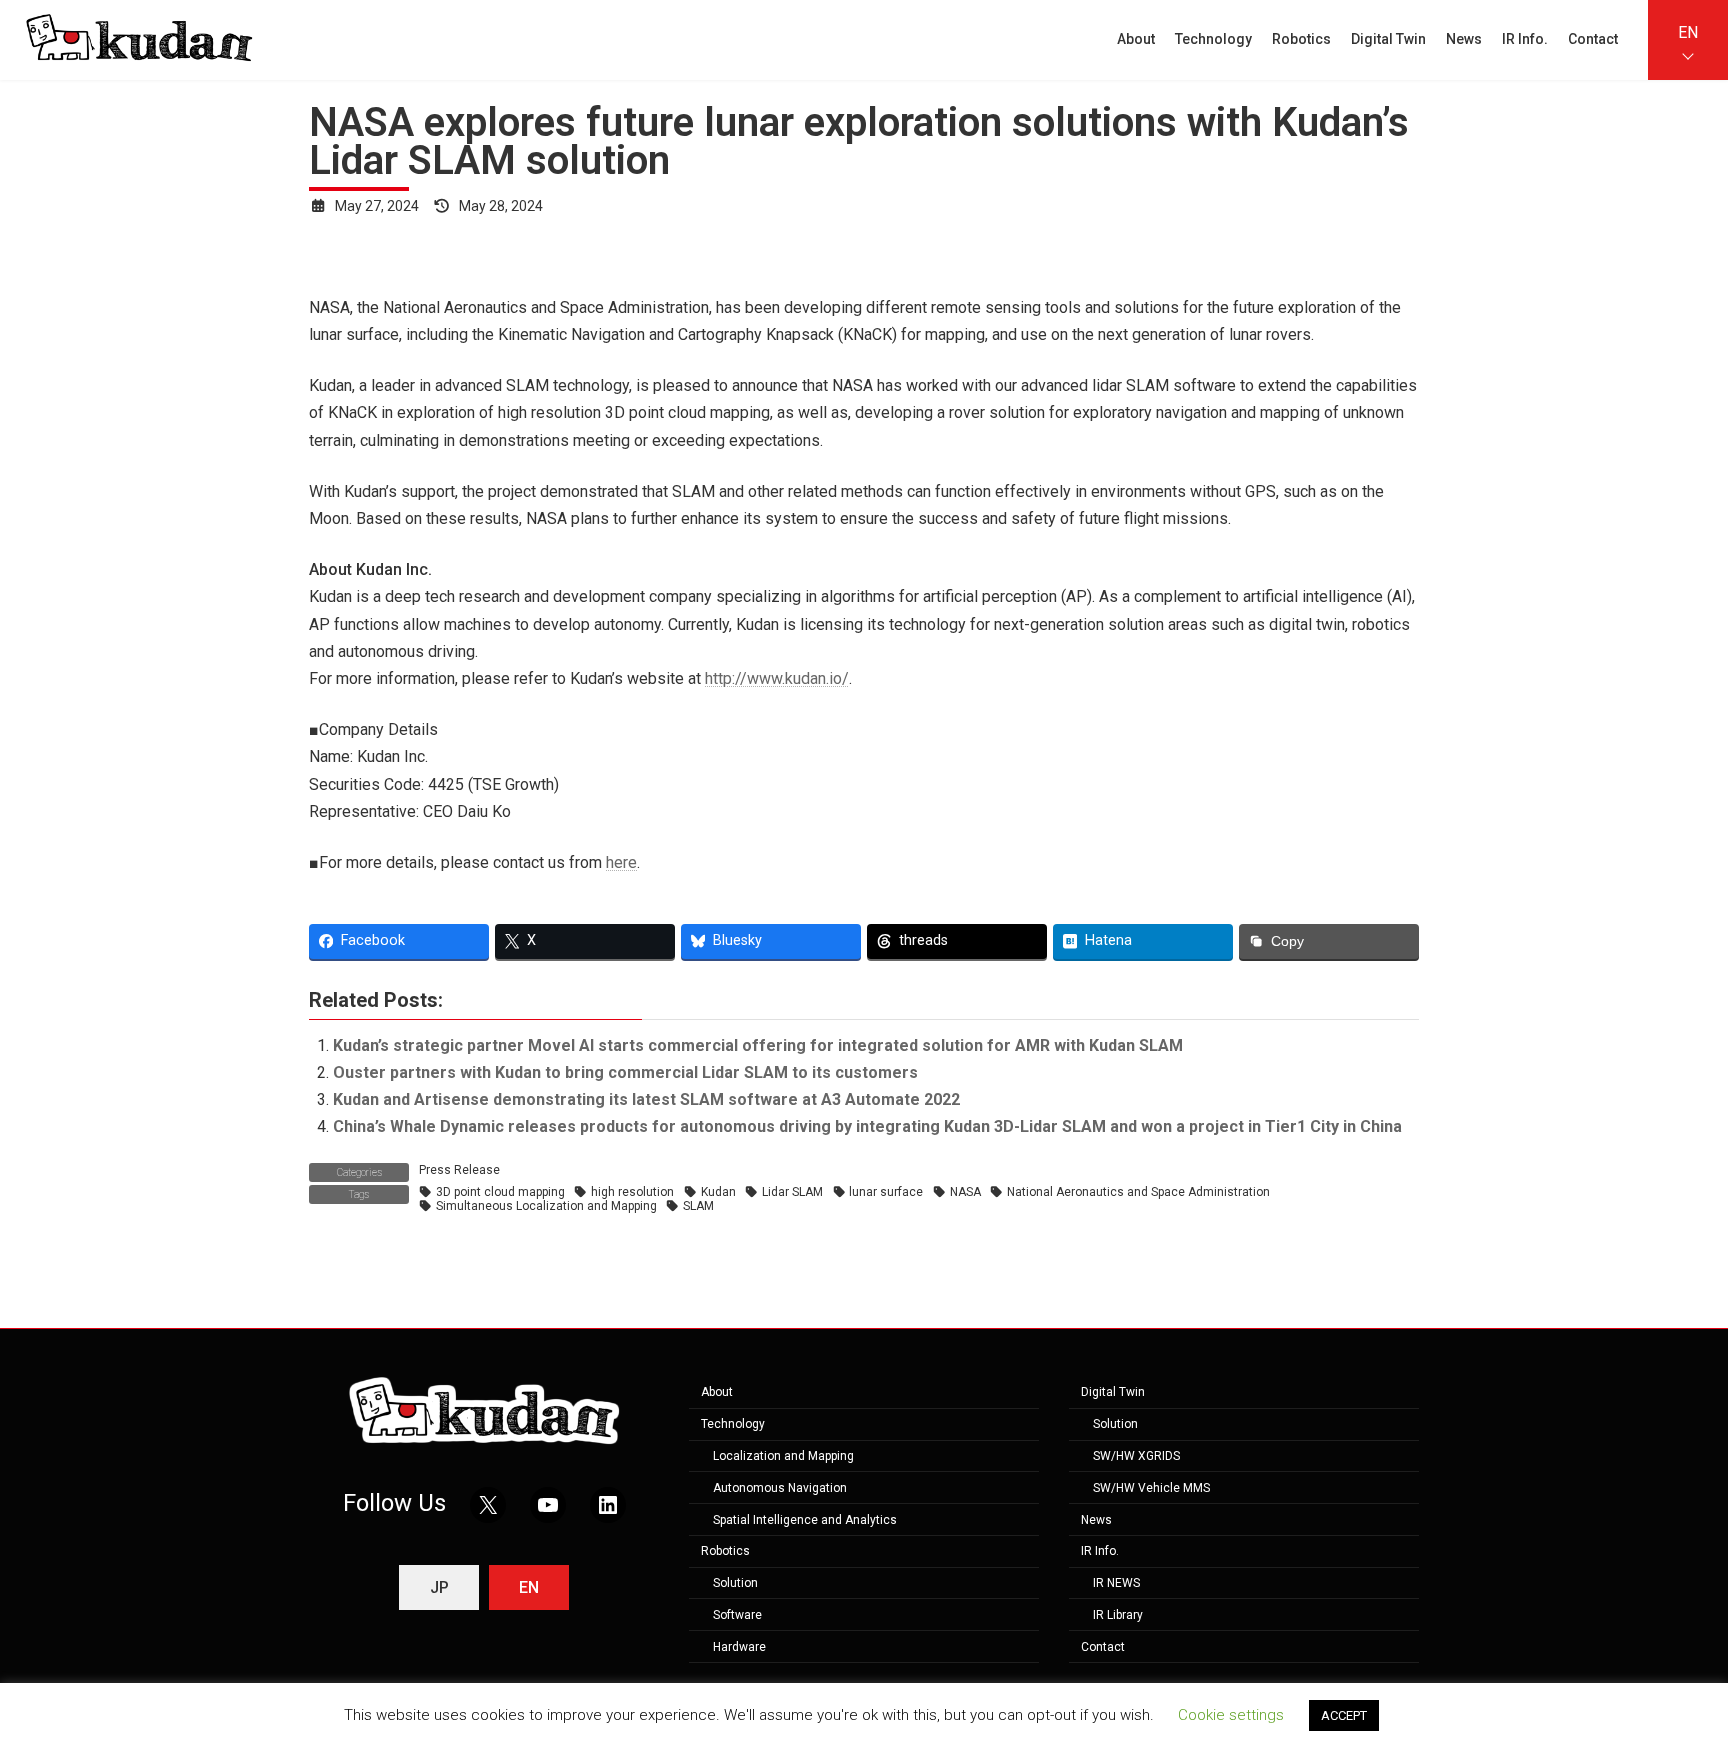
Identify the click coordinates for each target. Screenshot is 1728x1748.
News (1096, 1519)
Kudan (718, 1192)
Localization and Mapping (783, 1456)
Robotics (725, 1551)
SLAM (698, 1206)
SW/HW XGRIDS (1136, 1456)
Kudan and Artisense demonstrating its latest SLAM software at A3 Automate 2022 (646, 1099)
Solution (735, 1583)
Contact (1103, 1646)
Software (737, 1615)
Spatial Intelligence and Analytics (805, 1519)
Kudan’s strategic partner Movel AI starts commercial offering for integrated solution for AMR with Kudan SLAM (758, 1045)
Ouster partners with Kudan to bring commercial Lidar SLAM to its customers (625, 1072)
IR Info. (1100, 1551)
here (621, 862)
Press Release (459, 1170)
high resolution (632, 1192)
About (717, 1392)
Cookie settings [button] (1231, 1715)
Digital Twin (1113, 1392)
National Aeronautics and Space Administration (1138, 1192)
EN (1688, 32)
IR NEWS (1116, 1583)
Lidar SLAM (792, 1192)
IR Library (1118, 1615)
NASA (965, 1192)
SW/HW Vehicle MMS (1151, 1487)
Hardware (739, 1646)
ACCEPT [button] (1344, 1715)
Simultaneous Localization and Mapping (546, 1206)
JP (439, 1587)
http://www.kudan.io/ (777, 678)
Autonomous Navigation (780, 1487)
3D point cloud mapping (500, 1192)
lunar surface (886, 1192)
